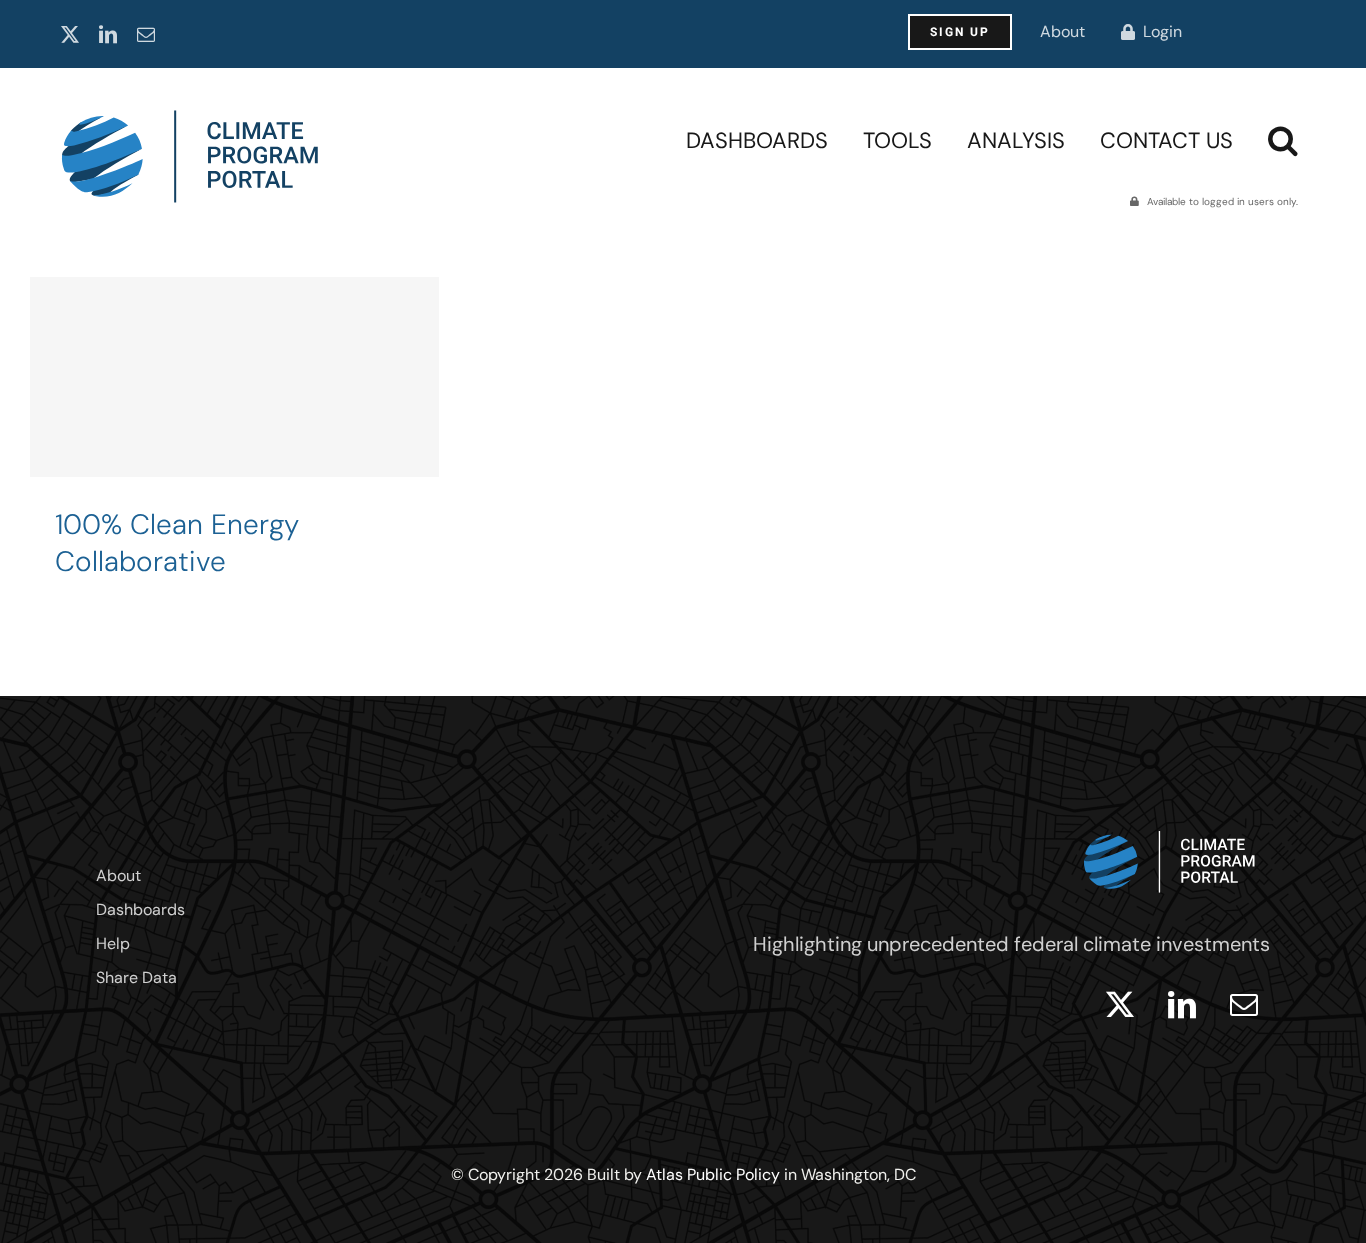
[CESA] (234, 446)
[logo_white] (1170, 826)
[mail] (146, 34)
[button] (1283, 140)
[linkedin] (108, 34)
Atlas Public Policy (713, 1174)
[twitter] (70, 34)
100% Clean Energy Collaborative (177, 543)
